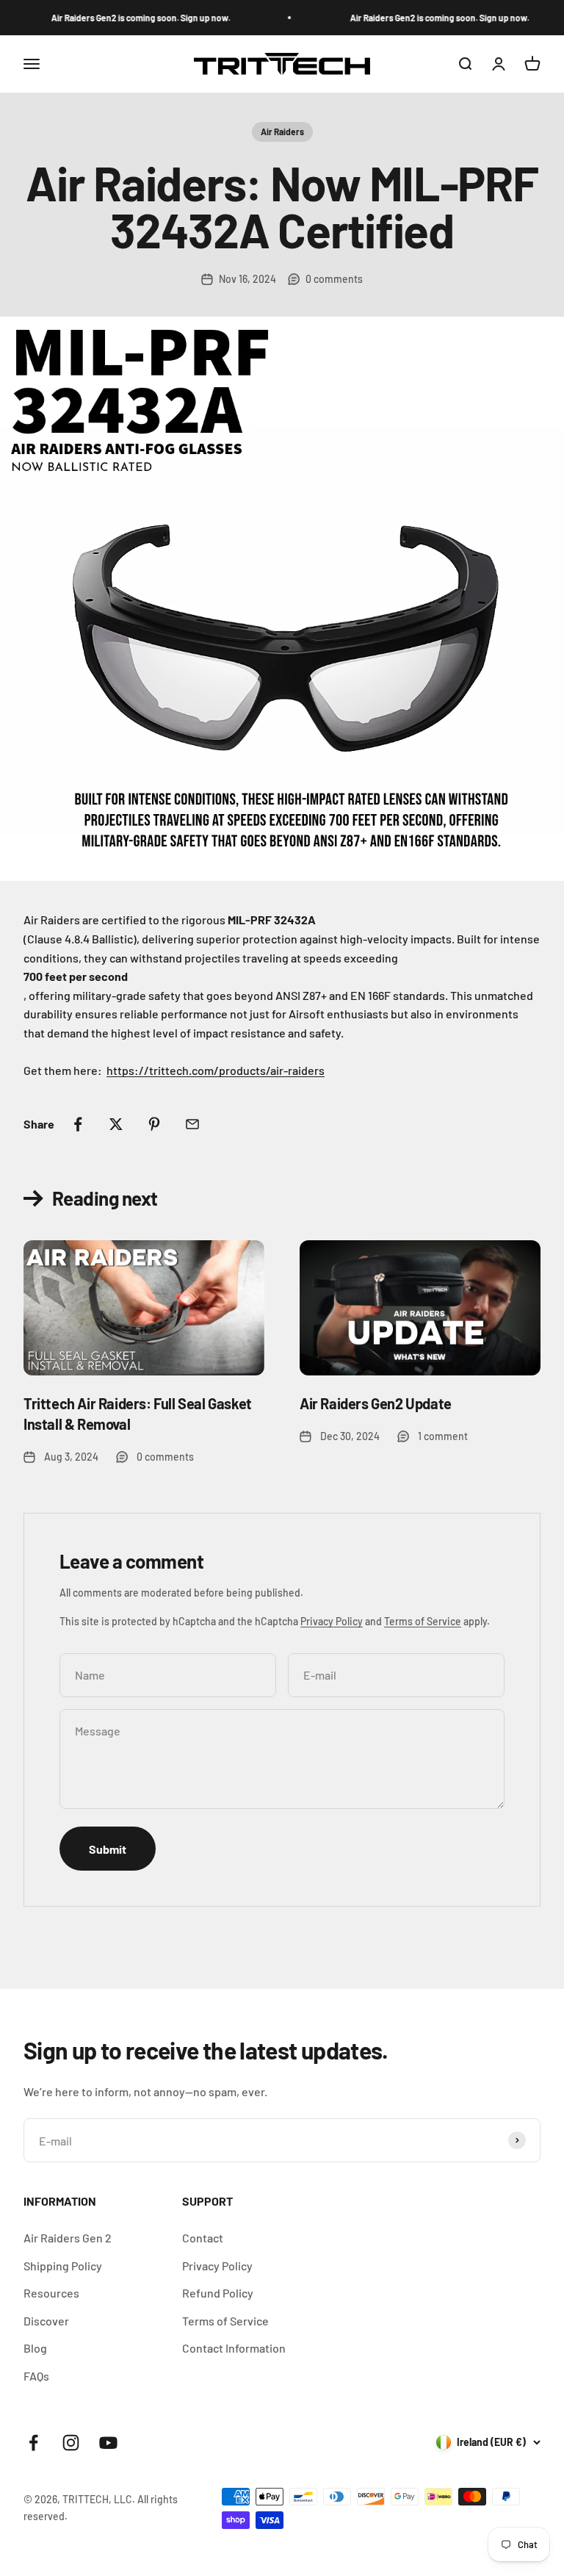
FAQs (36, 2376)
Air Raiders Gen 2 (68, 2238)
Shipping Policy (63, 2266)
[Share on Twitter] (116, 1124)
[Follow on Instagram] (71, 2443)
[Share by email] (192, 1124)
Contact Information (234, 2348)
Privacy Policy (332, 1621)
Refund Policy (218, 2293)
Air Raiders (282, 132)
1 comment (443, 1436)
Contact (203, 2238)
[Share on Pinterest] (154, 1124)
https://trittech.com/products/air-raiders (216, 1070)
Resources (51, 2293)
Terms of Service (423, 1621)
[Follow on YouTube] (108, 2443)
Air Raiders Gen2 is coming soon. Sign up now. (129, 18)
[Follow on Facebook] (33, 2443)
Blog (35, 2348)
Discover (46, 2321)
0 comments (334, 279)
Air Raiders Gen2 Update (376, 1403)
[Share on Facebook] (78, 1124)
